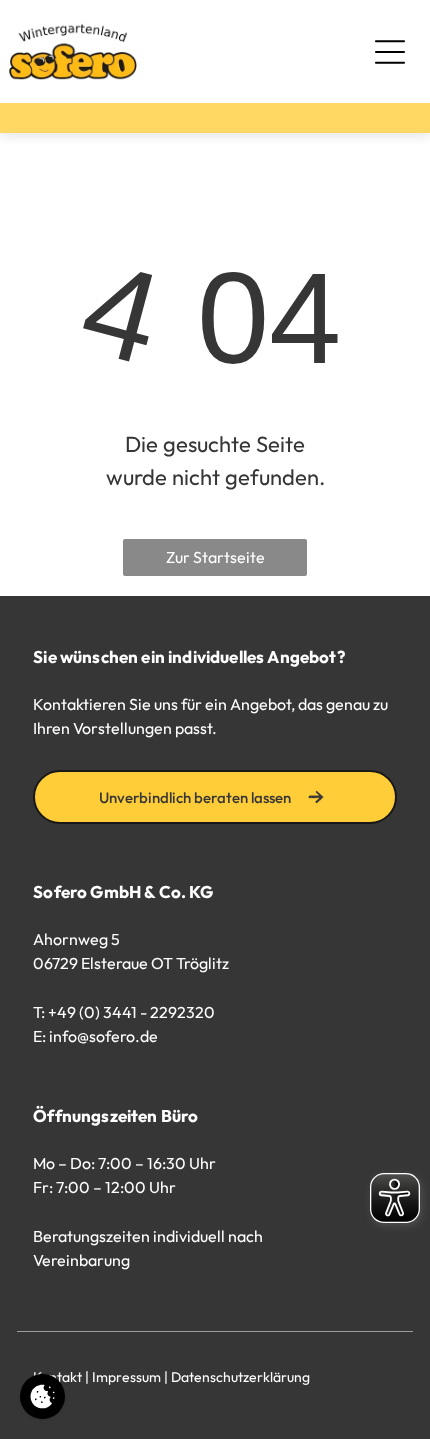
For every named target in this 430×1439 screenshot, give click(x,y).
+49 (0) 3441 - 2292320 (131, 1012)
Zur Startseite (215, 557)
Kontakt (57, 1377)
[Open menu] (390, 52)
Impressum (126, 1377)
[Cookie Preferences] (42, 1396)
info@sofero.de (103, 1036)
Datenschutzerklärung (240, 1377)
